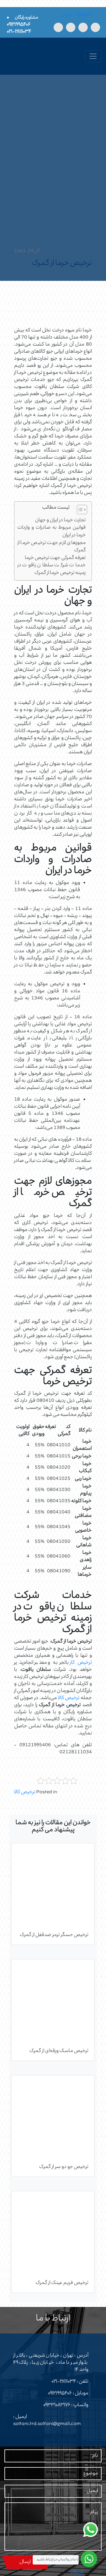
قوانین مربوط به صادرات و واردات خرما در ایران (52, 532)
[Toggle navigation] (93, 56)
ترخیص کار (81, 1663)
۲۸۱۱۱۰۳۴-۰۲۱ (64, 2382)
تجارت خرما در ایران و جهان (60, 521)
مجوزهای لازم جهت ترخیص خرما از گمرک (52, 547)
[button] (79, 511)
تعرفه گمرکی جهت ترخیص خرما (55, 558)
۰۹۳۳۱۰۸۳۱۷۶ (57, 2405)
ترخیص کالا (69, 1698)
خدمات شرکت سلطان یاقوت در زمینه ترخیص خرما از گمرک (52, 569)
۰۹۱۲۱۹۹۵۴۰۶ (60, 2393)
